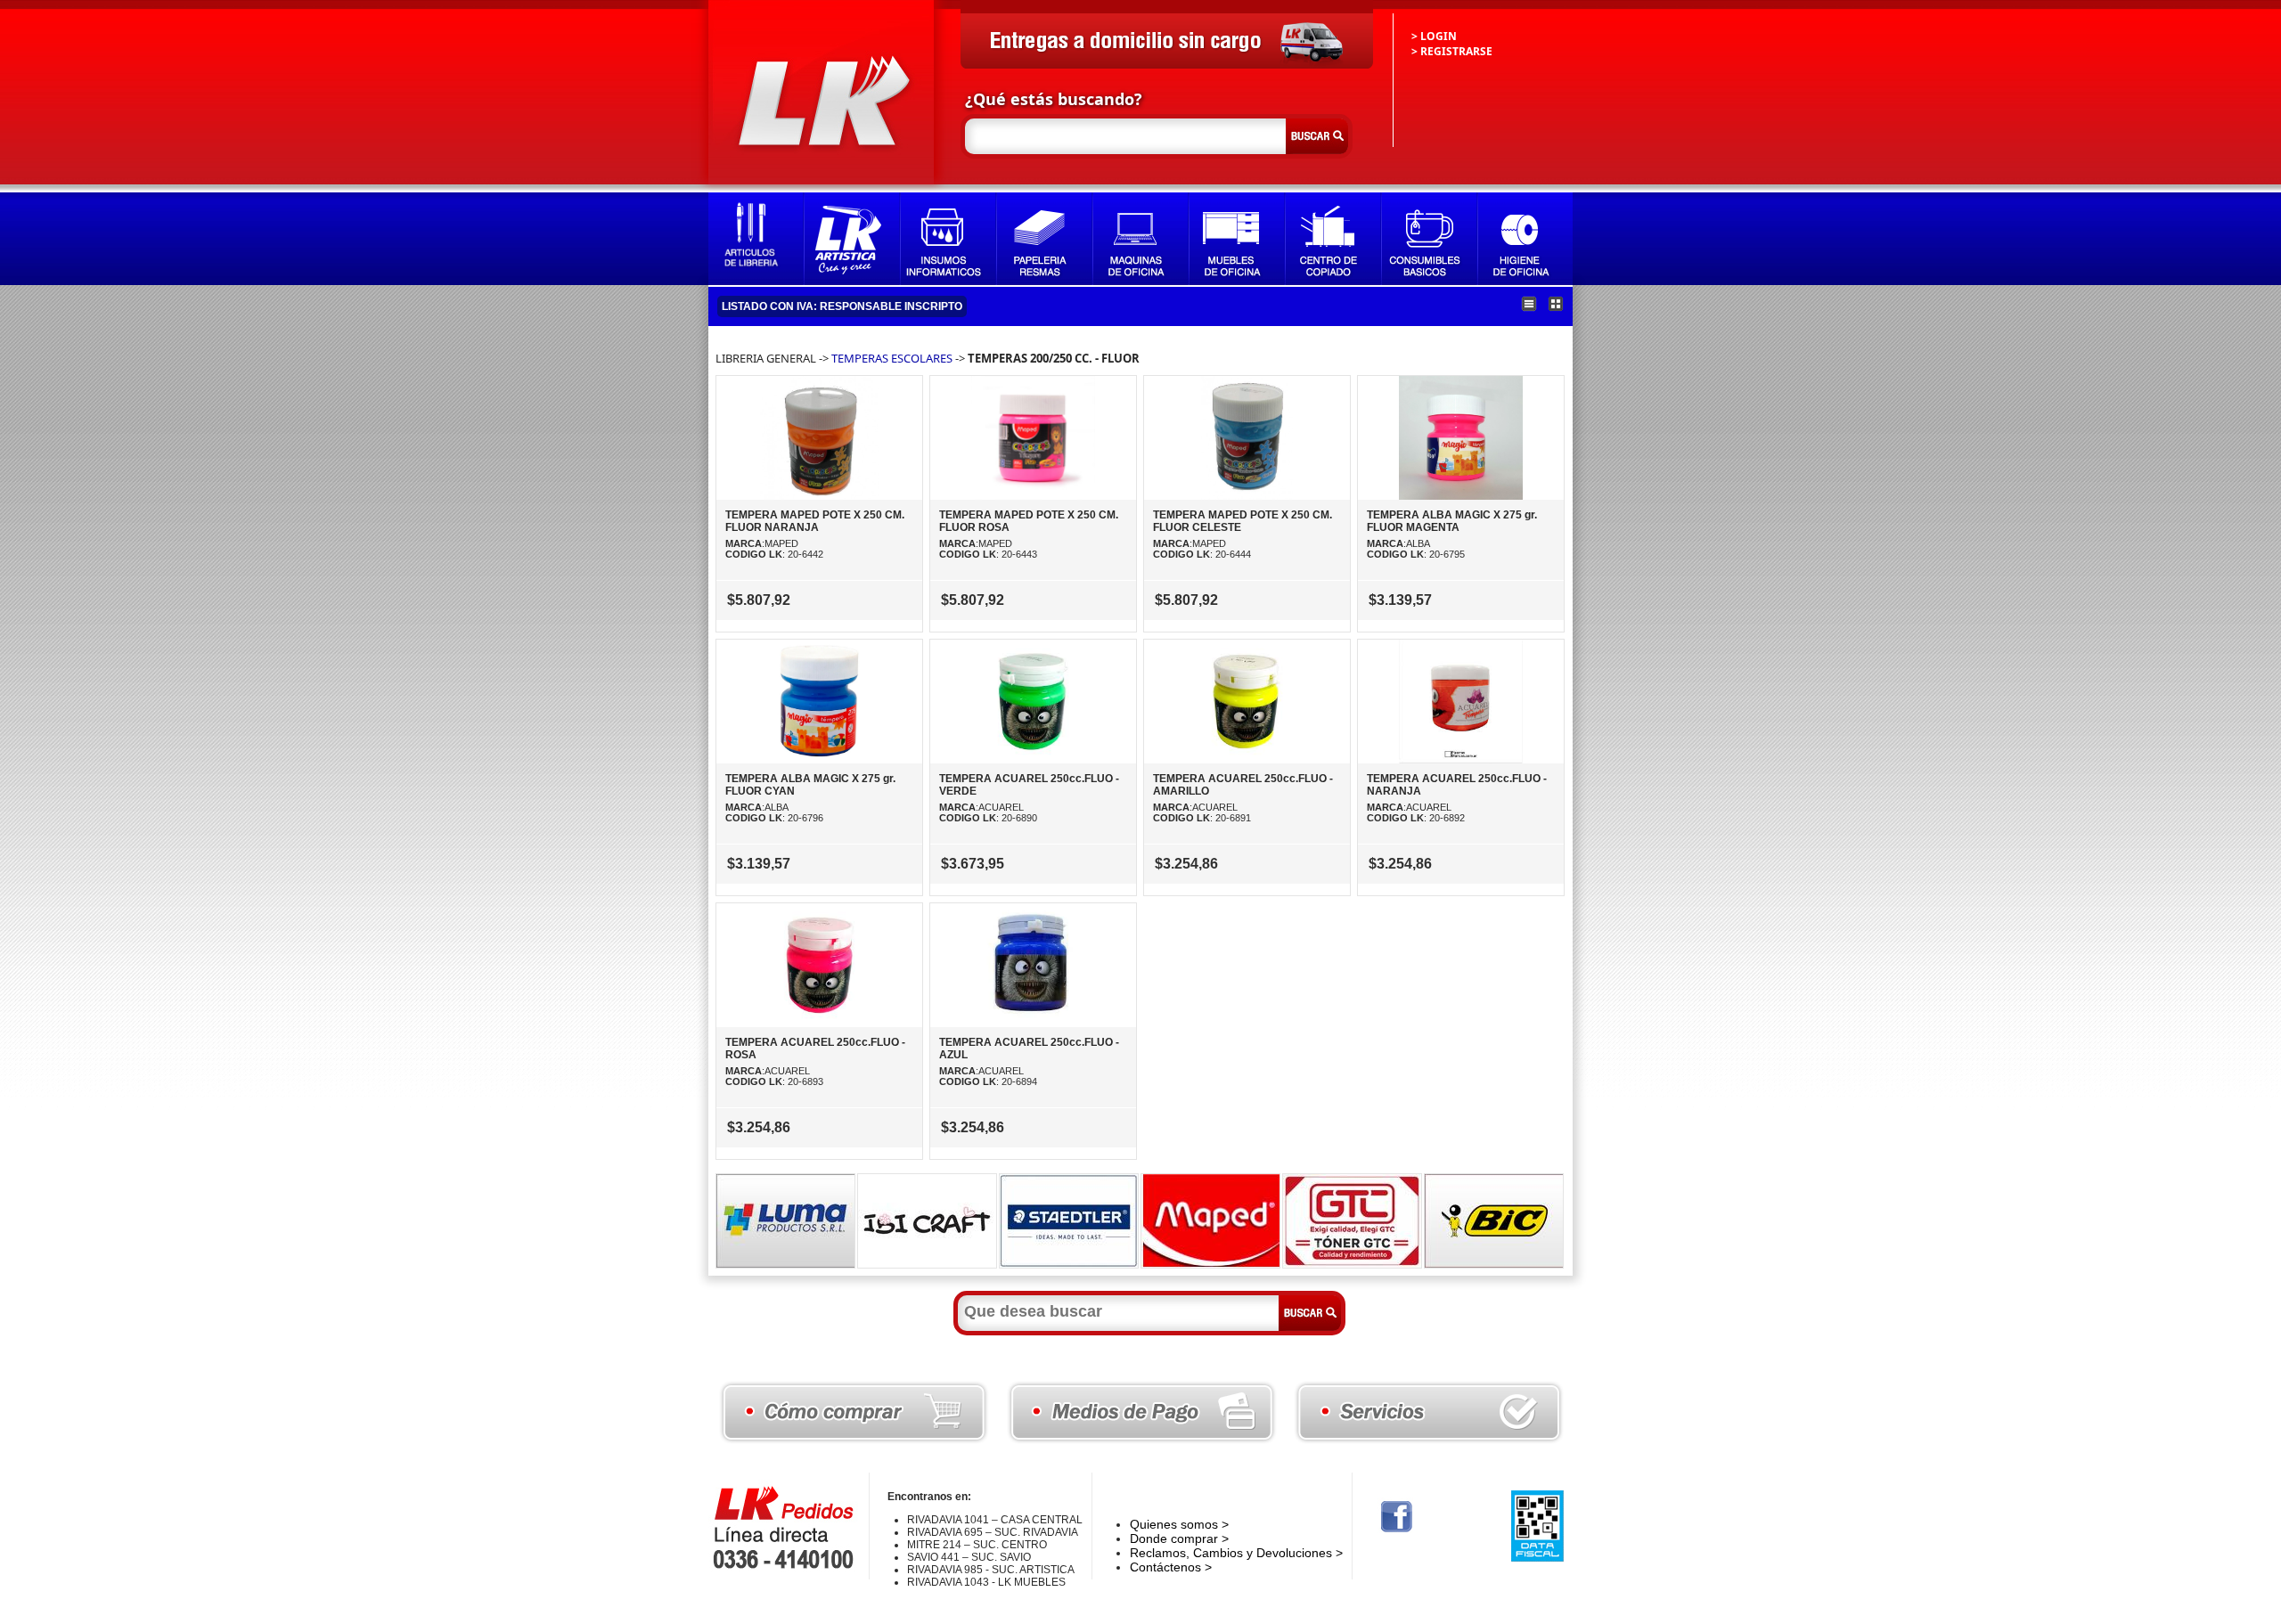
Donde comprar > (1179, 1538)
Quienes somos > (1179, 1524)
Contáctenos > (1171, 1567)
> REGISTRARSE (1452, 51)
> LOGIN (1434, 36)
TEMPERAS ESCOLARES (892, 358)
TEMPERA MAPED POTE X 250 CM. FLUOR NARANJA (815, 521)
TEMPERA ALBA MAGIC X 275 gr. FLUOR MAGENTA (1452, 521)
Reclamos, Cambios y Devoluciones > (1236, 1553)
